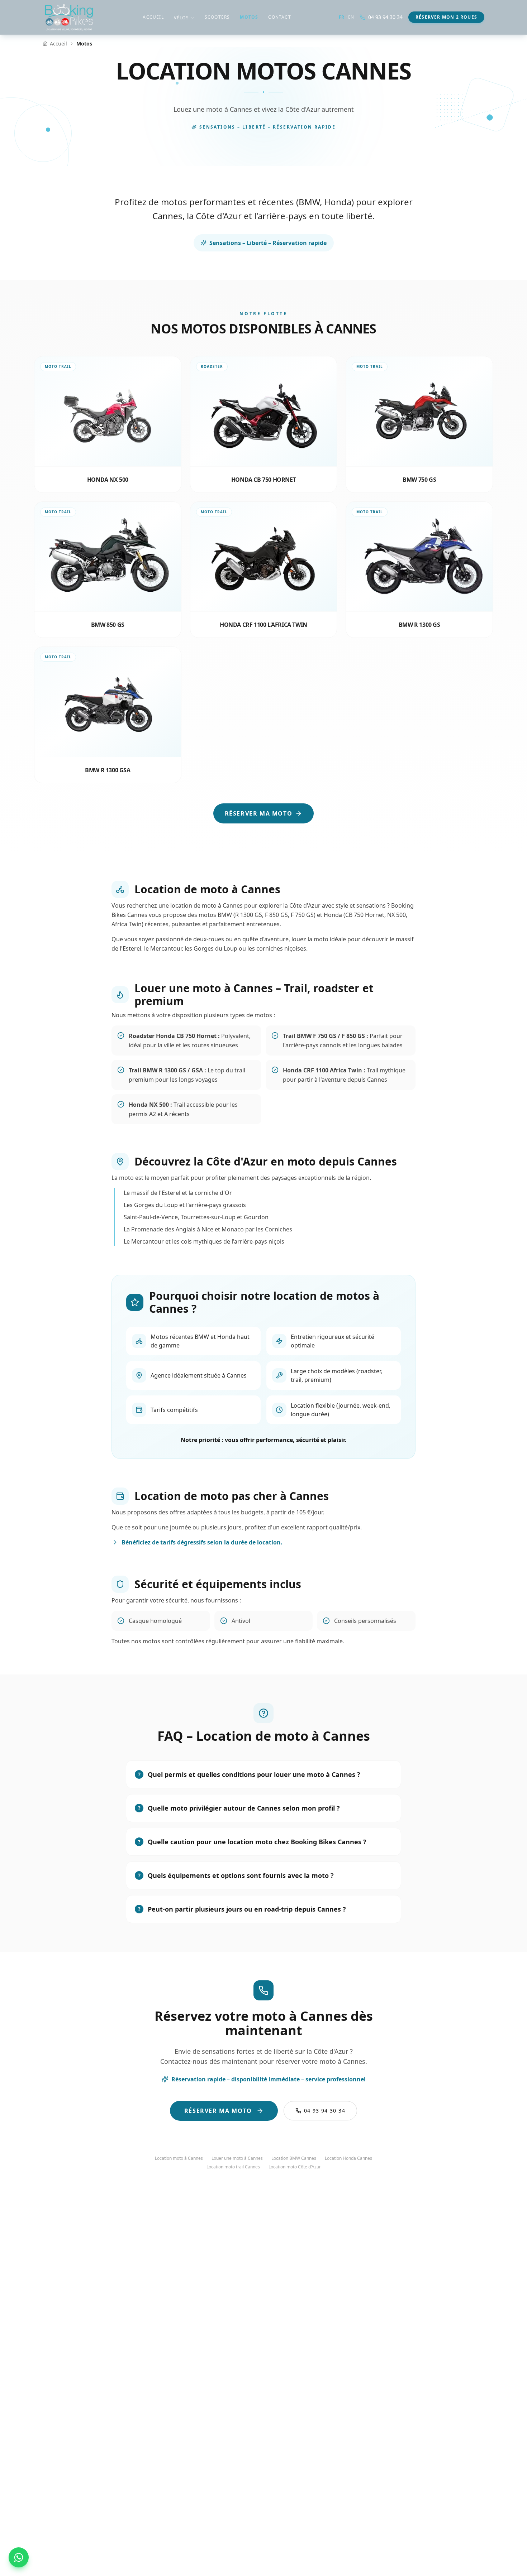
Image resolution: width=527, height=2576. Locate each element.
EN (351, 17)
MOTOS (249, 17)
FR (341, 17)
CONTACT (279, 17)
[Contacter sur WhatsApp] (19, 2557)
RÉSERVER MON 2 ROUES (446, 17)
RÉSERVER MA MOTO (259, 813)
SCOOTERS (217, 17)
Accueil (58, 44)
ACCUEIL (153, 17)
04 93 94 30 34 (385, 17)
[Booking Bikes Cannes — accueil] (69, 17)
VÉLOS (181, 18)
